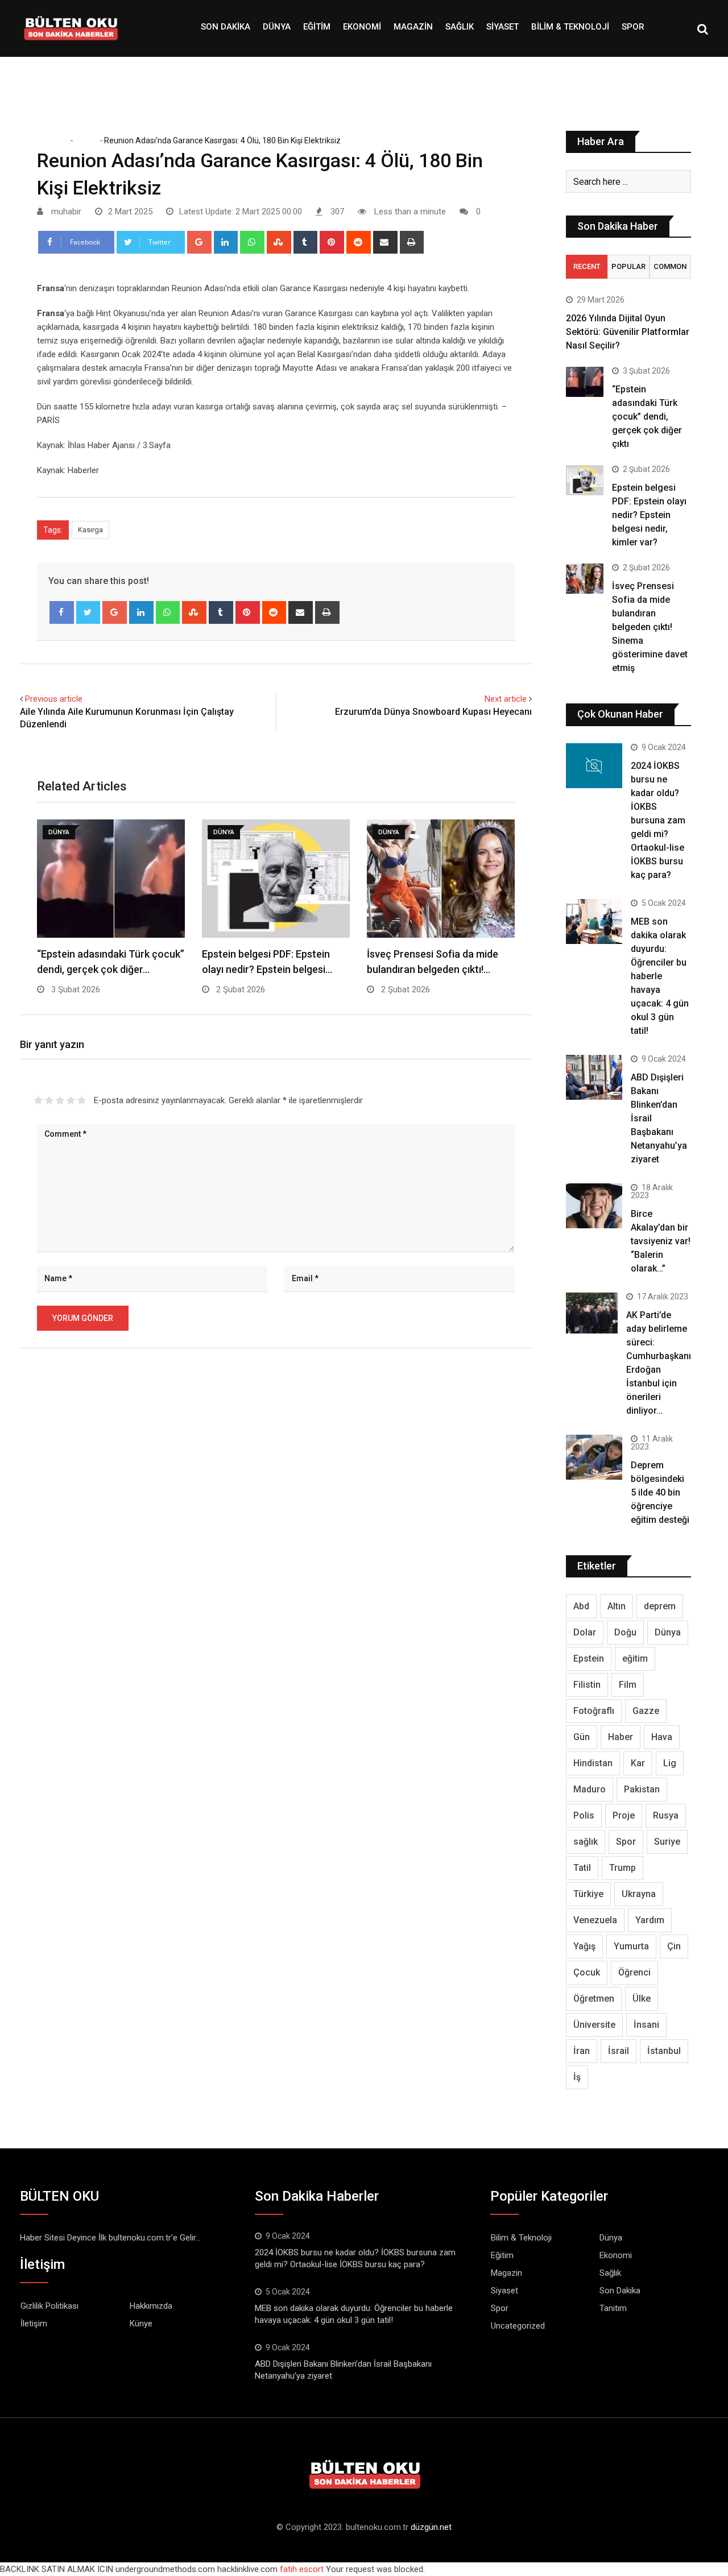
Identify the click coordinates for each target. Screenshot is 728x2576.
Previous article (54, 699)
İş (577, 2077)
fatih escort (302, 2569)
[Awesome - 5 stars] (82, 1100)
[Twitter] (88, 612)
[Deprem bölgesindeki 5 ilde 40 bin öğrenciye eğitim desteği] (594, 1457)
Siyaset (502, 27)
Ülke (642, 1999)
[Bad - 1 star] (38, 1100)
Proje (624, 1815)
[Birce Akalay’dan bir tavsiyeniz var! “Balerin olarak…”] (594, 1206)
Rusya (666, 1815)
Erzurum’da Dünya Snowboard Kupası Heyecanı (433, 712)
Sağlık (460, 27)
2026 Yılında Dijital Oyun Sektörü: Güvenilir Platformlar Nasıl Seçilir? (628, 332)
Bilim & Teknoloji (570, 27)
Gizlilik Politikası (49, 2306)
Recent (587, 266)
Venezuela (595, 1920)
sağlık (586, 1842)
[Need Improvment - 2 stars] (49, 1100)
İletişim (34, 2324)
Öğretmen (594, 1999)
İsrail (619, 2051)
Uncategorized (518, 2326)
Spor (633, 27)
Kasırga (90, 530)
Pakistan (642, 1789)
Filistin (587, 1685)
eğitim (635, 1658)
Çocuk (587, 1972)
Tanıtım (613, 2308)
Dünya (277, 27)
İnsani (646, 2025)
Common (670, 266)
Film (628, 1685)
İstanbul (664, 2051)
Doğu (625, 1632)
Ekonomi (362, 27)
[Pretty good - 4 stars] (71, 1100)
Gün (582, 1737)
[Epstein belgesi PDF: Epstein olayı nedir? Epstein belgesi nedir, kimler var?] (585, 480)
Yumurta (631, 1946)
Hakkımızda (151, 2306)
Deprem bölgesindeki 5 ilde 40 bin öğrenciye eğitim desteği (660, 1492)
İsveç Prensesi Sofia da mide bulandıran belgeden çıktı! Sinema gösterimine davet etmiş (650, 627)
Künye (141, 2324)
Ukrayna (639, 1894)
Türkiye (588, 1894)
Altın (617, 1606)
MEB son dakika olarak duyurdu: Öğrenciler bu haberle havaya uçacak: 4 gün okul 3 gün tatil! (660, 976)
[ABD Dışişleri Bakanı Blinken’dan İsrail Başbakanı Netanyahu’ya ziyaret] (594, 1077)
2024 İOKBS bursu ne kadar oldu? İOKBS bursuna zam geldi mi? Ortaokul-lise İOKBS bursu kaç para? (658, 820)
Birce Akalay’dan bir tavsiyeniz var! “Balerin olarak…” (661, 1241)
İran (582, 2051)
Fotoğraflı (594, 1711)
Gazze (646, 1711)
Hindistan (593, 1763)
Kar (638, 1763)
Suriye (667, 1842)
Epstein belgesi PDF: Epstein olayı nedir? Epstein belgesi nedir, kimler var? (649, 515)
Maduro (590, 1789)
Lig (670, 1763)
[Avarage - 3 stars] (60, 1100)
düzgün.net (431, 2527)
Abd (581, 1606)
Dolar (585, 1632)
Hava (662, 1737)
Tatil (582, 1868)
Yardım (650, 1920)
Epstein (589, 1658)
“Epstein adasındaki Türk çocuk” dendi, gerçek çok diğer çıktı (647, 417)
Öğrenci (634, 1972)
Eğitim (317, 27)
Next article (506, 699)
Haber (621, 1737)
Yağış (584, 1946)
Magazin (413, 27)
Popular (628, 266)
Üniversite (594, 2025)
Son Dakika (226, 27)
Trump (622, 1868)
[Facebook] (62, 612)
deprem (660, 1606)
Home (56, 140)
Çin (674, 1946)
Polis (584, 1815)
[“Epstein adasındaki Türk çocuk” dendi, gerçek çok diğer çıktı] (585, 382)
